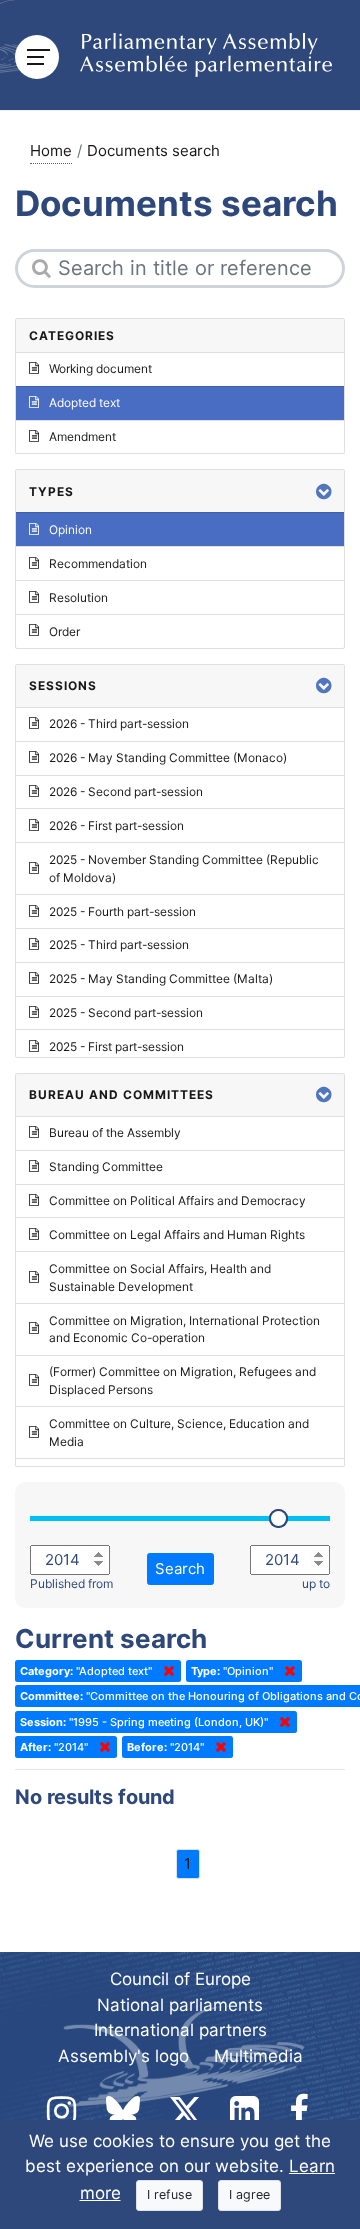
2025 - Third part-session (119, 944)
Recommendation (98, 563)
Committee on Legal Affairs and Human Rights (177, 1234)
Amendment (82, 436)
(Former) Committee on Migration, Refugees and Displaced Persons (182, 1380)
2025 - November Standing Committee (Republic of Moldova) (184, 868)
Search (180, 1568)
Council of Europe (180, 1979)
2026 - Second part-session (126, 791)
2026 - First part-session (116, 825)
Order (64, 631)
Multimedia (258, 2056)
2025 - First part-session (116, 1046)
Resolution (78, 597)
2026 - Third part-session (119, 723)
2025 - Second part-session (126, 1012)
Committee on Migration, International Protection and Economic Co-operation (184, 1329)
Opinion (70, 529)
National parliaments (180, 2005)
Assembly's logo (123, 2056)
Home (51, 150)
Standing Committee (106, 1166)
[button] (324, 491)
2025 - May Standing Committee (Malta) (161, 978)
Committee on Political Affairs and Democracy (177, 1200)
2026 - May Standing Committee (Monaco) (168, 757)
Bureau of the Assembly (115, 1132)
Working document (100, 368)
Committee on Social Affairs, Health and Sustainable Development (160, 1277)
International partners (180, 2030)
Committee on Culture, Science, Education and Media (179, 1432)
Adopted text (84, 402)
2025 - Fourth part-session (122, 911)
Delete (165, 1671)
